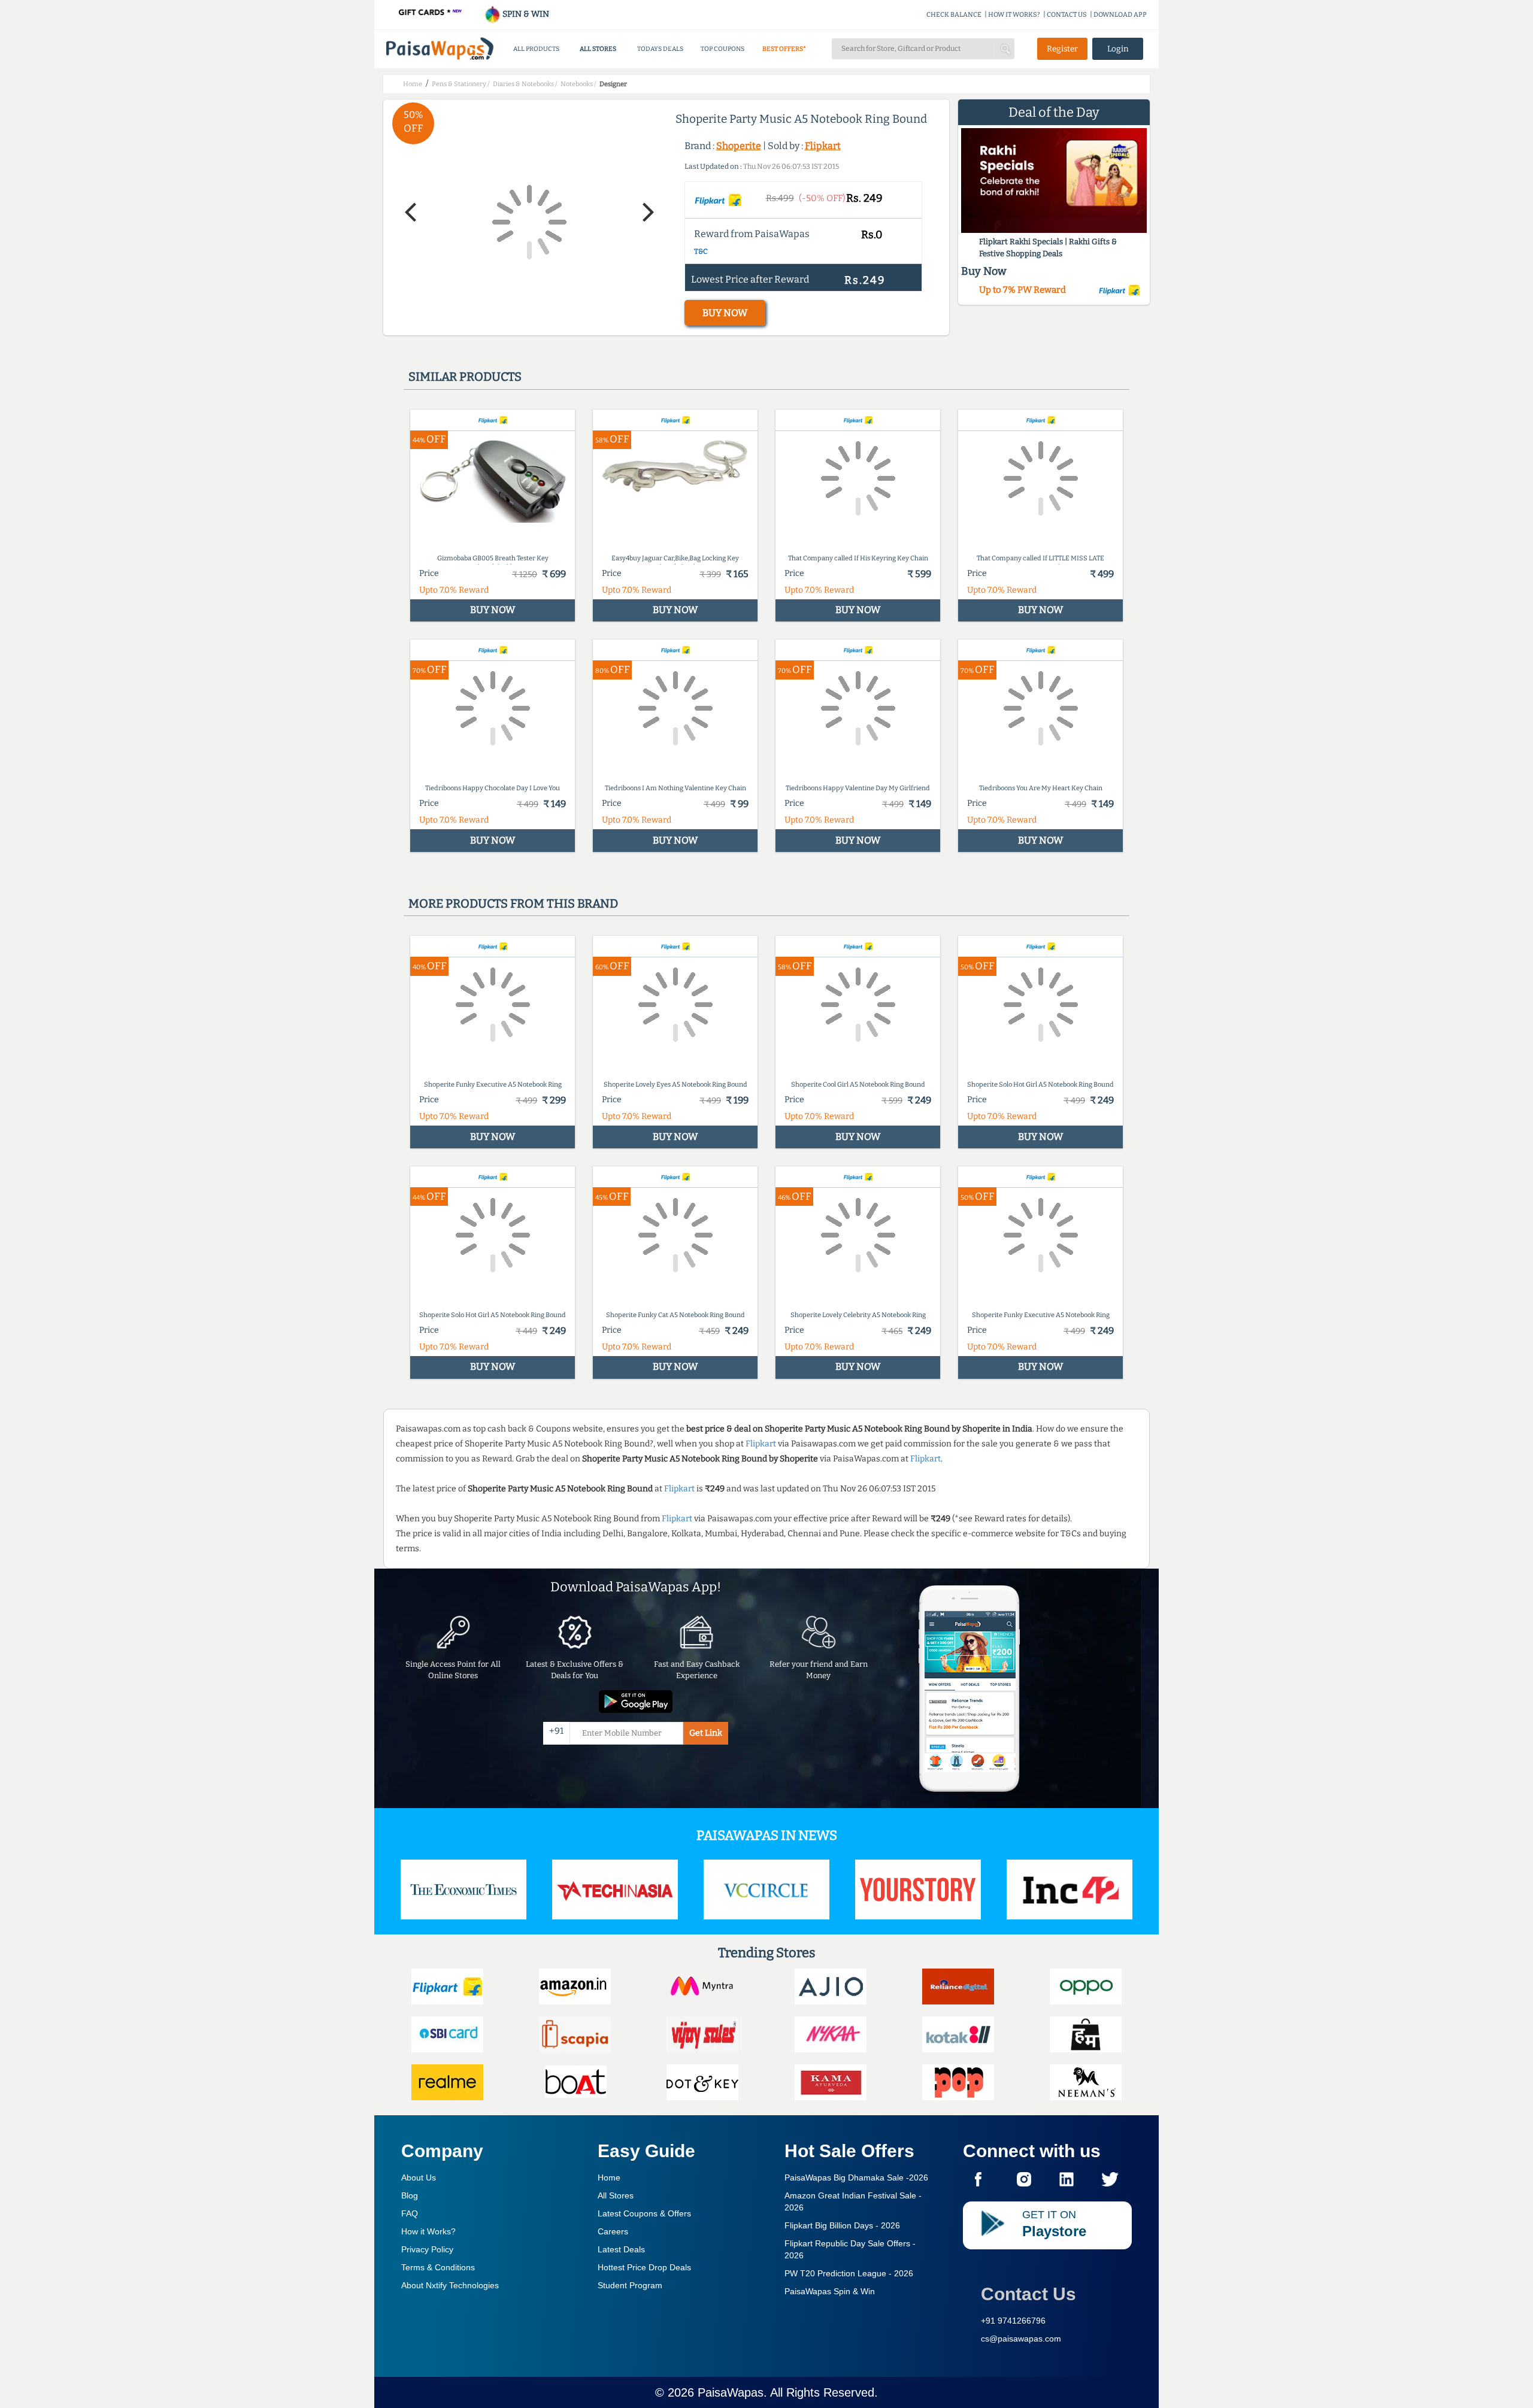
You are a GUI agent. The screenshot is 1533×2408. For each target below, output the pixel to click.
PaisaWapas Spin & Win (830, 2291)
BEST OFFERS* (784, 49)
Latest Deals (621, 2249)
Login (1118, 49)
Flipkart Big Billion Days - (842, 2225)
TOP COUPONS (722, 49)
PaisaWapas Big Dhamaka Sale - (856, 2177)
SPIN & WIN (525, 14)
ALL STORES (598, 49)
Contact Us (1028, 2294)
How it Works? (428, 2231)
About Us (419, 2177)
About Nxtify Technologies (450, 2285)
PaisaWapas (731, 2392)
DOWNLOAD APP (1120, 15)
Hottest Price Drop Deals (644, 2267)
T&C (701, 251)
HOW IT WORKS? (1014, 15)
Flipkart (823, 146)
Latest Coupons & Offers (644, 2213)
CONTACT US (1067, 15)
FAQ (410, 2213)
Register (1062, 49)
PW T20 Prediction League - (849, 2273)
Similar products (465, 377)
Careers (613, 2231)
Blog (410, 2195)
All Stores (616, 2195)
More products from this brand (513, 903)
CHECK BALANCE (954, 15)
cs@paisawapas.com (1021, 2339)
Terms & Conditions (438, 2267)
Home (609, 2177)
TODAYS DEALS (660, 49)
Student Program (630, 2285)
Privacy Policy (427, 2249)
